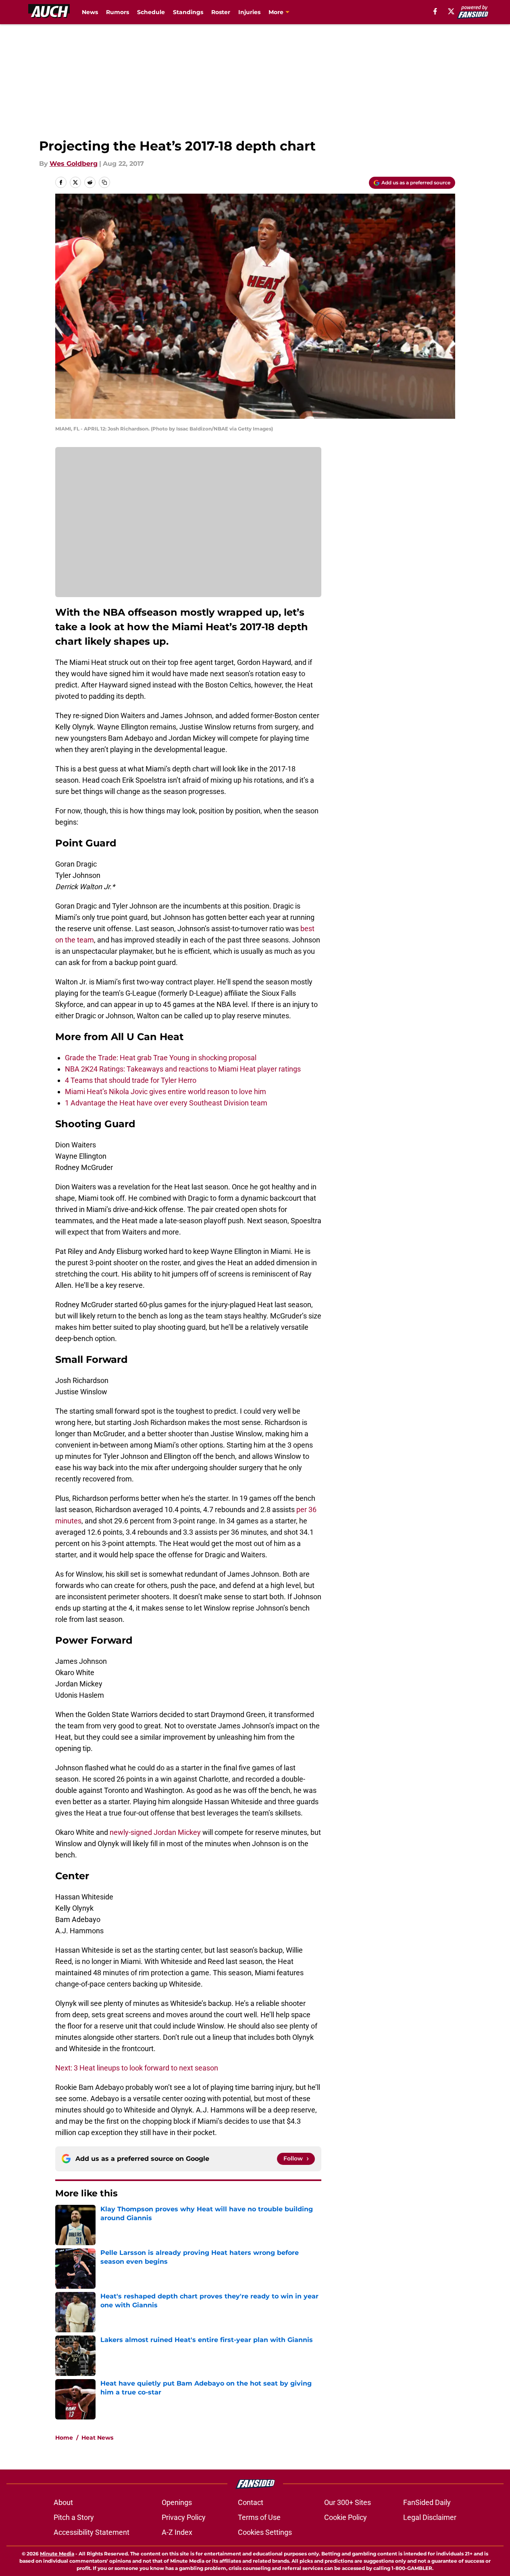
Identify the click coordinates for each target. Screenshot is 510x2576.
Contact (251, 2502)
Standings (188, 12)
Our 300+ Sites (348, 2502)
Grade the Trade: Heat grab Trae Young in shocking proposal (161, 1058)
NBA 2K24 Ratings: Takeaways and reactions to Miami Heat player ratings (183, 1069)
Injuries (249, 12)
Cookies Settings (265, 2532)
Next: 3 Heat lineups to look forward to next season (137, 2068)
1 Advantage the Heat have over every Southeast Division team (166, 1103)
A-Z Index (177, 2532)
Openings (177, 2502)
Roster (221, 12)
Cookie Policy (346, 2517)
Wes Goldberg (74, 164)
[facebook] (435, 11)
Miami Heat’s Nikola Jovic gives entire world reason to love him (165, 1092)
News (90, 12)
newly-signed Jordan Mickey (155, 1832)
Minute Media (57, 2554)
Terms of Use (259, 2517)
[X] (451, 11)
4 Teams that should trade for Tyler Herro (131, 1080)
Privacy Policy (184, 2517)
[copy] (104, 182)
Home (64, 2438)
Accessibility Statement (92, 2532)
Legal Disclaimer (430, 2517)
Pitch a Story (74, 2517)
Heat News (97, 2438)
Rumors (118, 12)
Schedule (151, 12)
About (63, 2502)
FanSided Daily (427, 2502)
